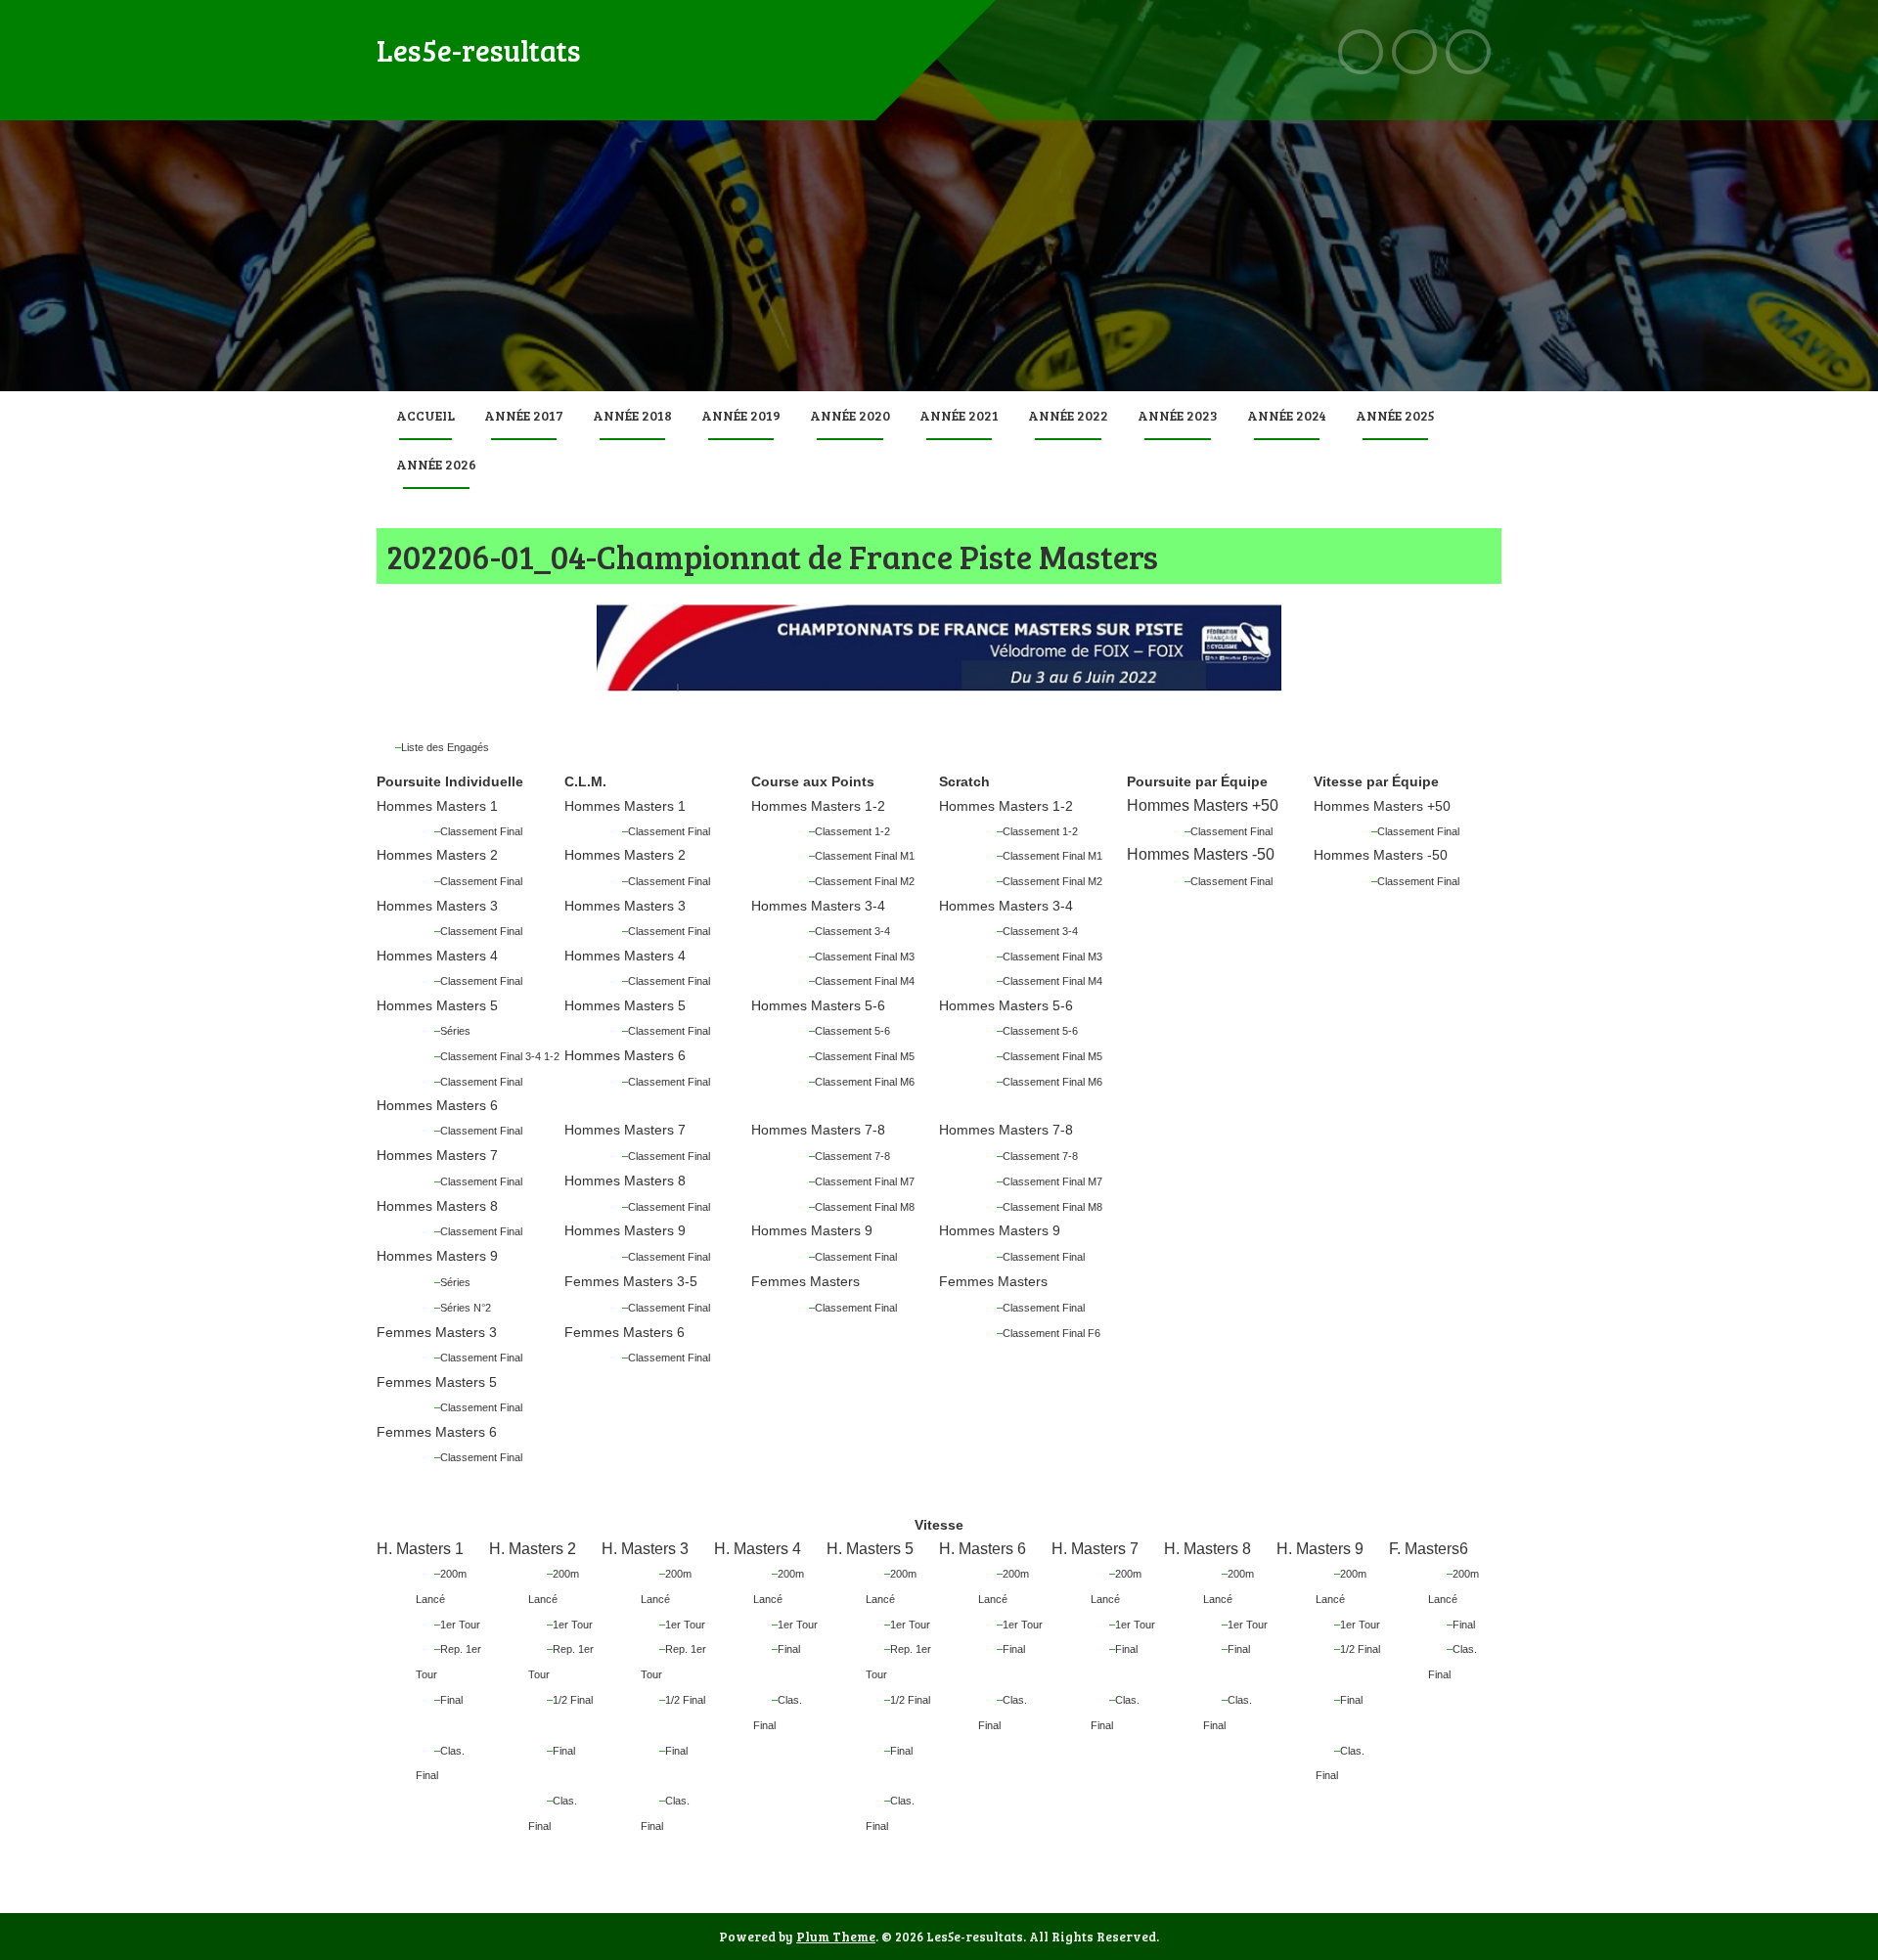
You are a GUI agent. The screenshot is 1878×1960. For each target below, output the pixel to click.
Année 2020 (850, 415)
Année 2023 (1178, 415)
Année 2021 (959, 415)
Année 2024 (1287, 415)
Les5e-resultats (479, 50)
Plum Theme (836, 1937)
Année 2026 (436, 464)
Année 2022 (1068, 415)
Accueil (425, 415)
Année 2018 (632, 415)
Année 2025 (1395, 415)
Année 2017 (524, 415)
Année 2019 (741, 415)
